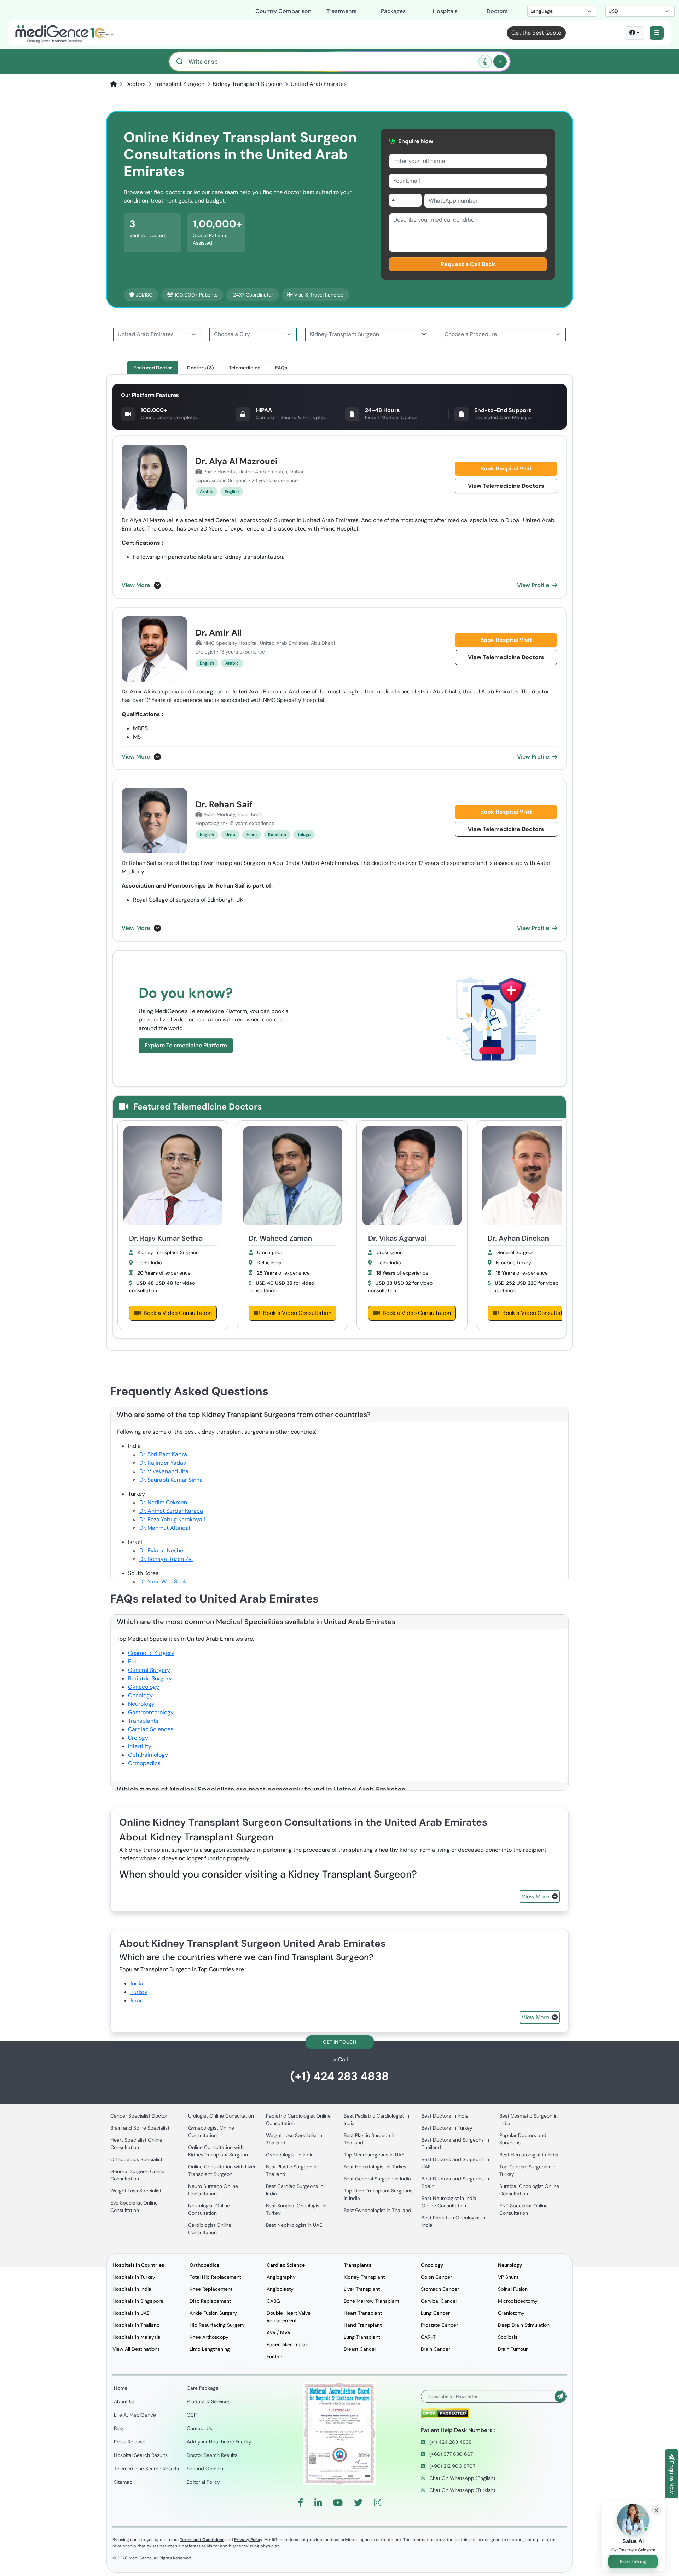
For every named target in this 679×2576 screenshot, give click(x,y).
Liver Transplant (362, 2289)
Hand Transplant (363, 2325)
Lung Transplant (362, 2337)
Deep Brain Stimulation (524, 2325)
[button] (657, 33)
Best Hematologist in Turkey (375, 2167)
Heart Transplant (363, 2313)
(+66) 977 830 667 (450, 2454)
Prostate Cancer (439, 2325)
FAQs (281, 368)
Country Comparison (283, 11)
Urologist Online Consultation (221, 2116)
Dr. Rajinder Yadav (163, 1463)
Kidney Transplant (364, 2277)
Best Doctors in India (445, 2116)
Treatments (341, 11)
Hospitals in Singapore (138, 2301)
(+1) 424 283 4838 (339, 2076)
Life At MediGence (135, 2415)
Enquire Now (672, 2477)
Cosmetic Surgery (151, 1653)
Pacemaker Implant (288, 2344)
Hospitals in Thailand (136, 2325)
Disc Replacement (210, 2301)
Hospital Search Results (141, 2455)
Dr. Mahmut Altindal (165, 1528)
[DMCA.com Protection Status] (445, 2413)
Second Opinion (205, 2469)
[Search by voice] (485, 62)
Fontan (274, 2357)
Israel (138, 2000)
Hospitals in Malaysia (137, 2337)
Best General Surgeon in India (377, 2179)
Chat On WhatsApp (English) (462, 2478)
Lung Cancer (435, 2313)
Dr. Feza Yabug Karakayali (172, 1519)
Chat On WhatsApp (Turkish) (462, 2490)
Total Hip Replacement (215, 2277)
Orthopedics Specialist (136, 2159)
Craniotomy (511, 2313)
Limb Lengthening (210, 2349)
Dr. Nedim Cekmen (163, 1502)
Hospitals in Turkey (134, 2277)
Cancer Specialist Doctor (139, 2116)
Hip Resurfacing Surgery (217, 2325)
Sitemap (123, 2482)
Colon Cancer (436, 2277)
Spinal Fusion (513, 2289)
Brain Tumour (513, 2349)
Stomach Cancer (440, 2289)
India (137, 1983)
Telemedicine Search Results (146, 2469)
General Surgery (149, 1670)
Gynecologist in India (290, 2155)
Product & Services (208, 2401)
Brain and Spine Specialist (140, 2128)
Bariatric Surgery (150, 1678)
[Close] (656, 2510)
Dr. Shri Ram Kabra (163, 1454)
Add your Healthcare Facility (219, 2442)
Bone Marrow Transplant (372, 2301)
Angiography (281, 2277)
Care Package (203, 2388)
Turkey (139, 1992)
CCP (192, 2415)
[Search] (500, 62)
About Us (124, 2401)
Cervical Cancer (439, 2301)
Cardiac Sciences (151, 1729)
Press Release (130, 2442)
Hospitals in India (132, 2289)
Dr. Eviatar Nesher (162, 1550)
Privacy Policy (248, 2540)
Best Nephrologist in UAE (294, 2225)
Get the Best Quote (536, 33)
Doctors (497, 11)
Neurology (141, 1704)
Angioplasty (280, 2289)
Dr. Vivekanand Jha (164, 1471)
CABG (273, 2301)
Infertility (140, 1746)
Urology (138, 1738)
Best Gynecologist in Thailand (378, 2210)
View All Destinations (136, 2349)
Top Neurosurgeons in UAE (374, 2155)
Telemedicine (245, 368)
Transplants (143, 1721)
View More (136, 585)
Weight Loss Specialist (136, 2191)
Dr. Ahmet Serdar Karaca (171, 1511)
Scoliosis (508, 2337)
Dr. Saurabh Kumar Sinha (171, 1480)
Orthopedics (144, 1763)
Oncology (140, 1695)
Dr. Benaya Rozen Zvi (166, 1559)
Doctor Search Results (212, 2455)
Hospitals (445, 11)
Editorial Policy (203, 2482)
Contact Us (199, 2428)
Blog (119, 2428)
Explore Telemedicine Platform (186, 1045)
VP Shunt (508, 2277)
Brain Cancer (436, 2349)
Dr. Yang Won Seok (163, 1582)
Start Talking (633, 2562)
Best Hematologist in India (529, 2155)
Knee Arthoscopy (209, 2337)
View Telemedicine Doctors (506, 486)
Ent (132, 1661)
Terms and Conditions (202, 2540)
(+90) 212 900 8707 (452, 2466)
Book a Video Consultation (178, 1313)
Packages (393, 11)
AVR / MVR (278, 2332)
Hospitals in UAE (131, 2313)
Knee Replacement (211, 2289)
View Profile (533, 585)
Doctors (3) (201, 368)
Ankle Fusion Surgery (213, 2313)
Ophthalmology (148, 1755)
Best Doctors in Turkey (447, 2128)
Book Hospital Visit (506, 469)
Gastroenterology (151, 1712)
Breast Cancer (360, 2349)
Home (121, 2388)
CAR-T (428, 2337)
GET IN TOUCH (340, 2042)
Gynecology (144, 1687)
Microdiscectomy (518, 2301)
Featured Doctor (153, 368)
